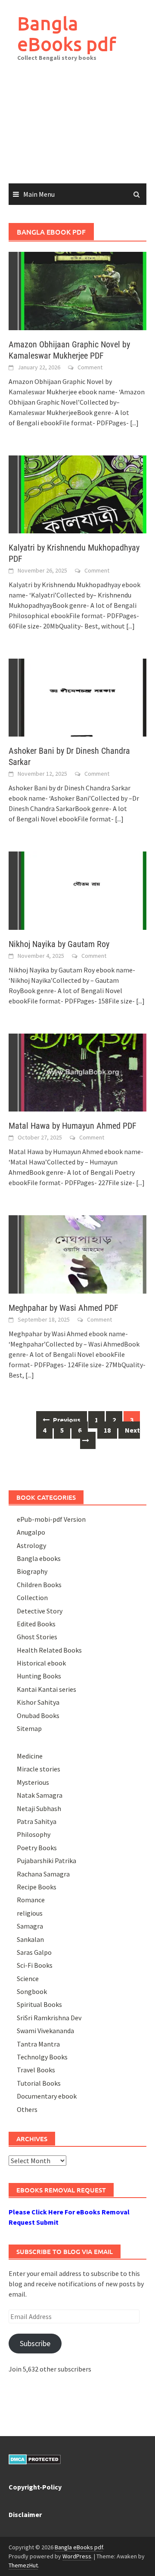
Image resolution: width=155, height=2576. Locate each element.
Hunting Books (39, 1676)
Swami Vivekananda (45, 2031)
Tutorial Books (39, 2083)
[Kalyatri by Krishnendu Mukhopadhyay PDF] (77, 493)
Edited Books (36, 1624)
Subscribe (35, 2343)
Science (28, 1978)
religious (30, 1913)
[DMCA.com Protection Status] (35, 2458)
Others (27, 2109)
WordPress (77, 2556)
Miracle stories (39, 1769)
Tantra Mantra (38, 2044)
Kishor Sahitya (38, 1702)
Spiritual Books (39, 2004)
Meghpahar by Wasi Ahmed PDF (64, 1308)
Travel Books (36, 2070)
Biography (32, 1571)
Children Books (39, 1585)
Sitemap (29, 1728)
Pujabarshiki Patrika (46, 1861)
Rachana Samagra (43, 1874)
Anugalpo (31, 1532)
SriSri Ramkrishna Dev (49, 2018)
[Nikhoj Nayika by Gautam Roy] (77, 890)
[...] (134, 423)
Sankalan (30, 1939)
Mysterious (33, 1782)
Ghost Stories (37, 1637)
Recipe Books (37, 1887)
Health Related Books (49, 1650)
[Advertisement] (77, 129)
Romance (31, 1900)
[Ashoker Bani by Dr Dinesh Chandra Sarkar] (77, 697)
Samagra (30, 1926)
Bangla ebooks (39, 1558)
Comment (90, 367)
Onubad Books (38, 1715)
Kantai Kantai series (46, 1689)
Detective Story (40, 1611)
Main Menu (39, 194)
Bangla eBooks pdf (67, 33)
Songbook (32, 1991)
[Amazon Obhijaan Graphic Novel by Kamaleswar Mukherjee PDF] (77, 290)
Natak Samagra (40, 1795)
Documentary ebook (47, 2096)
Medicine (30, 1756)
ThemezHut (23, 2565)
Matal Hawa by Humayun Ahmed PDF (73, 1126)
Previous (66, 1420)
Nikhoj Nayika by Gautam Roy (59, 944)
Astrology (31, 1545)
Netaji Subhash (39, 1808)
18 (107, 1430)
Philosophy (34, 1834)
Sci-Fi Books (35, 1965)
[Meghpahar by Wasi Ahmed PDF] (77, 1254)
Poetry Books (37, 1848)
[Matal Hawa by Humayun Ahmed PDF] (77, 1072)
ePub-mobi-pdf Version (51, 1519)
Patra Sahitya (37, 1821)
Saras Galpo (34, 1952)
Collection (32, 1598)
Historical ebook (41, 1663)
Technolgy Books (42, 2057)
